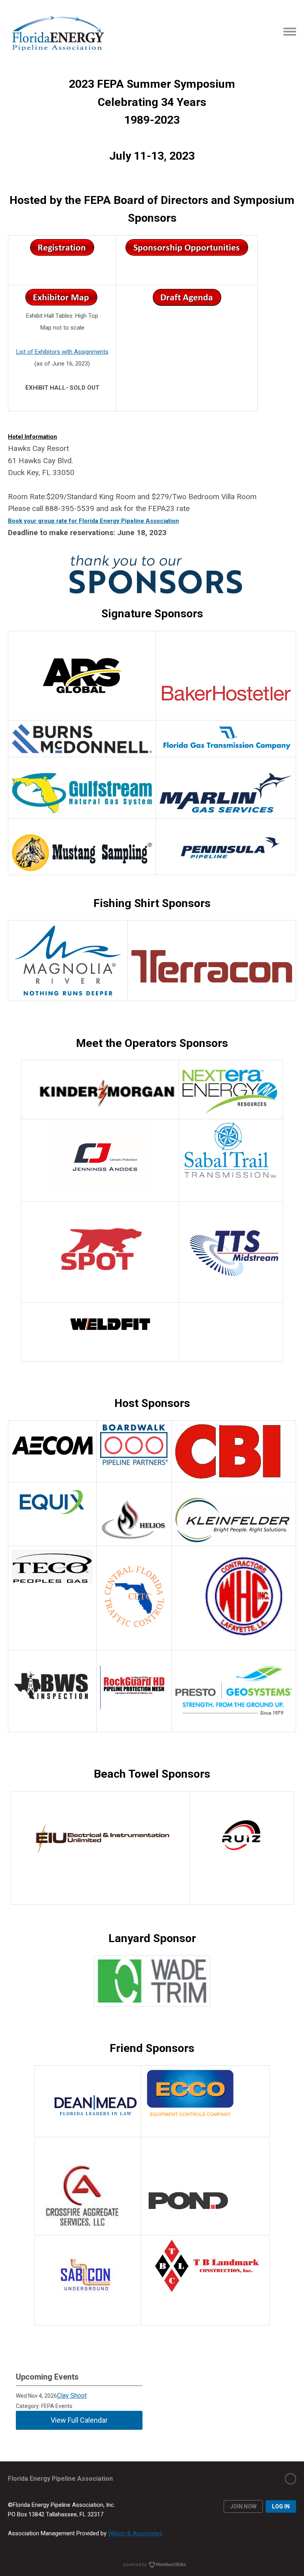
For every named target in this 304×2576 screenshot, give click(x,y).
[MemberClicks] (57, 32)
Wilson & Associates (135, 2533)
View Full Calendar (79, 2420)
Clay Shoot (72, 2396)
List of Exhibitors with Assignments (62, 352)
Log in (281, 2506)
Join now (243, 2506)
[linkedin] (291, 2479)
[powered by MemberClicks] (152, 2565)
